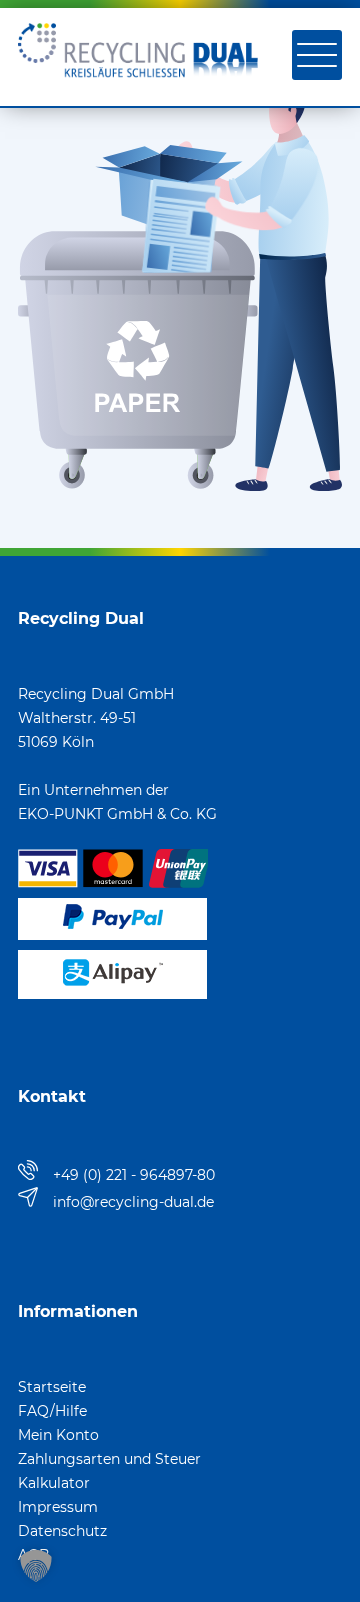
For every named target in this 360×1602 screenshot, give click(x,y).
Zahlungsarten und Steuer (109, 1459)
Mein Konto (58, 1435)
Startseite (52, 1387)
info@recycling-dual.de (133, 1202)
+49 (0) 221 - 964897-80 (134, 1175)
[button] (36, 1566)
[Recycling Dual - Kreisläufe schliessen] (138, 86)
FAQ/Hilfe (52, 1411)
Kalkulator (54, 1483)
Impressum (58, 1507)
